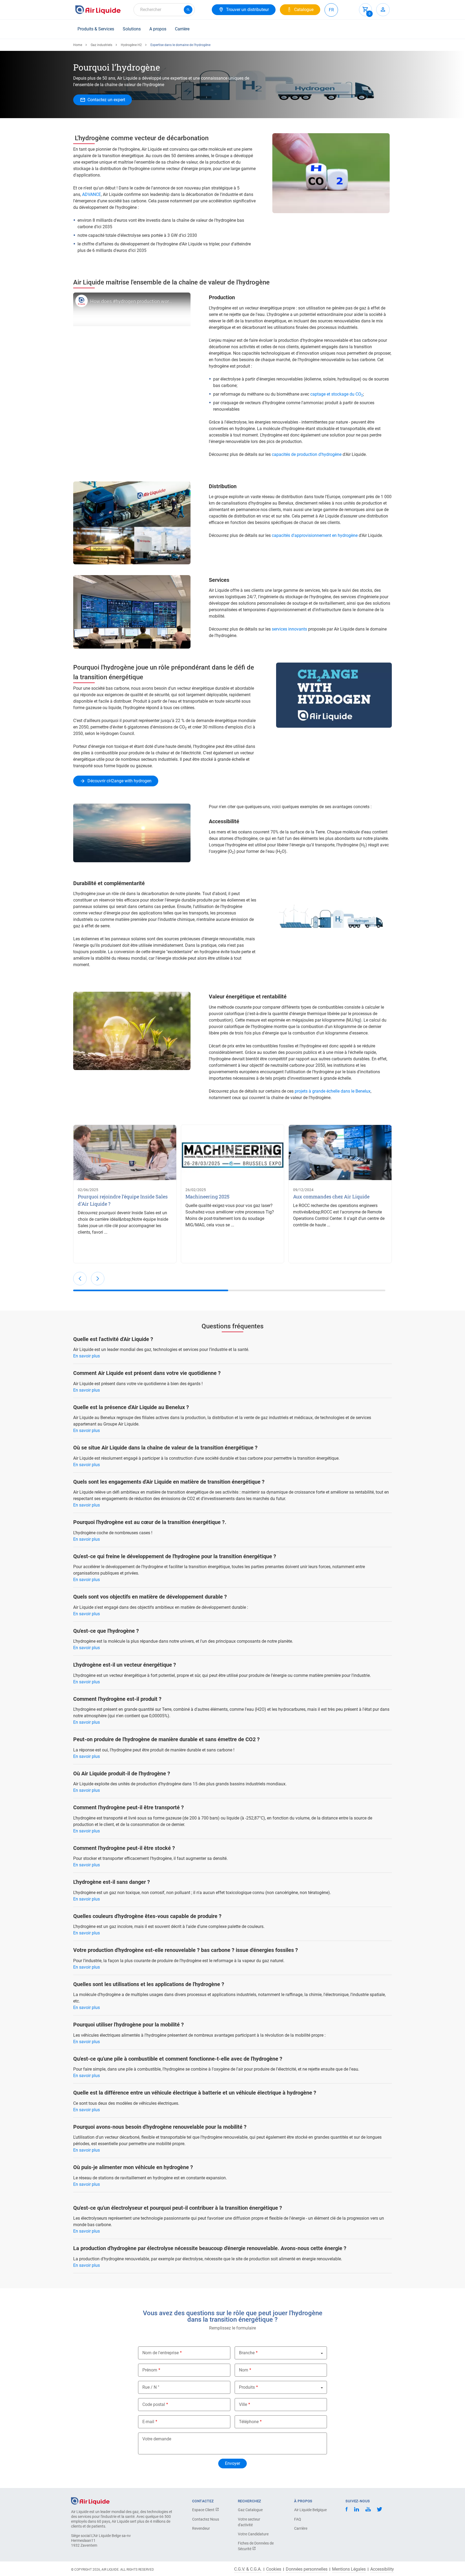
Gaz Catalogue (250, 2510)
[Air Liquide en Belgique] (98, 10)
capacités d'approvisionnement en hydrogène (315, 535)
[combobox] (164, 10)
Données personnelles (307, 2569)
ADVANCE (91, 194)
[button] (80, 1279)
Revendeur (201, 2528)
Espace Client (204, 2510)
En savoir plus (87, 1356)
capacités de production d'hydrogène (307, 454)
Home (78, 45)
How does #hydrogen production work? (132, 301)
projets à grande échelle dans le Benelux (333, 1091)
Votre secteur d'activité (249, 2522)
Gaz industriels (101, 45)
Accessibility (382, 2569)
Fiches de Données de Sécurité (256, 2546)
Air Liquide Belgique (310, 2510)
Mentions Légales (349, 2569)
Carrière (182, 29)
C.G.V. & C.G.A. (248, 2569)
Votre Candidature (253, 2534)
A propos (158, 29)
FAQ (298, 2519)
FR (331, 10)
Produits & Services (96, 29)
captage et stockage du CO (337, 394)
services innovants (289, 629)
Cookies (274, 2569)
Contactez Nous (206, 2519)
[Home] (90, 2501)
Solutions (132, 29)
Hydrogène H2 (131, 45)
